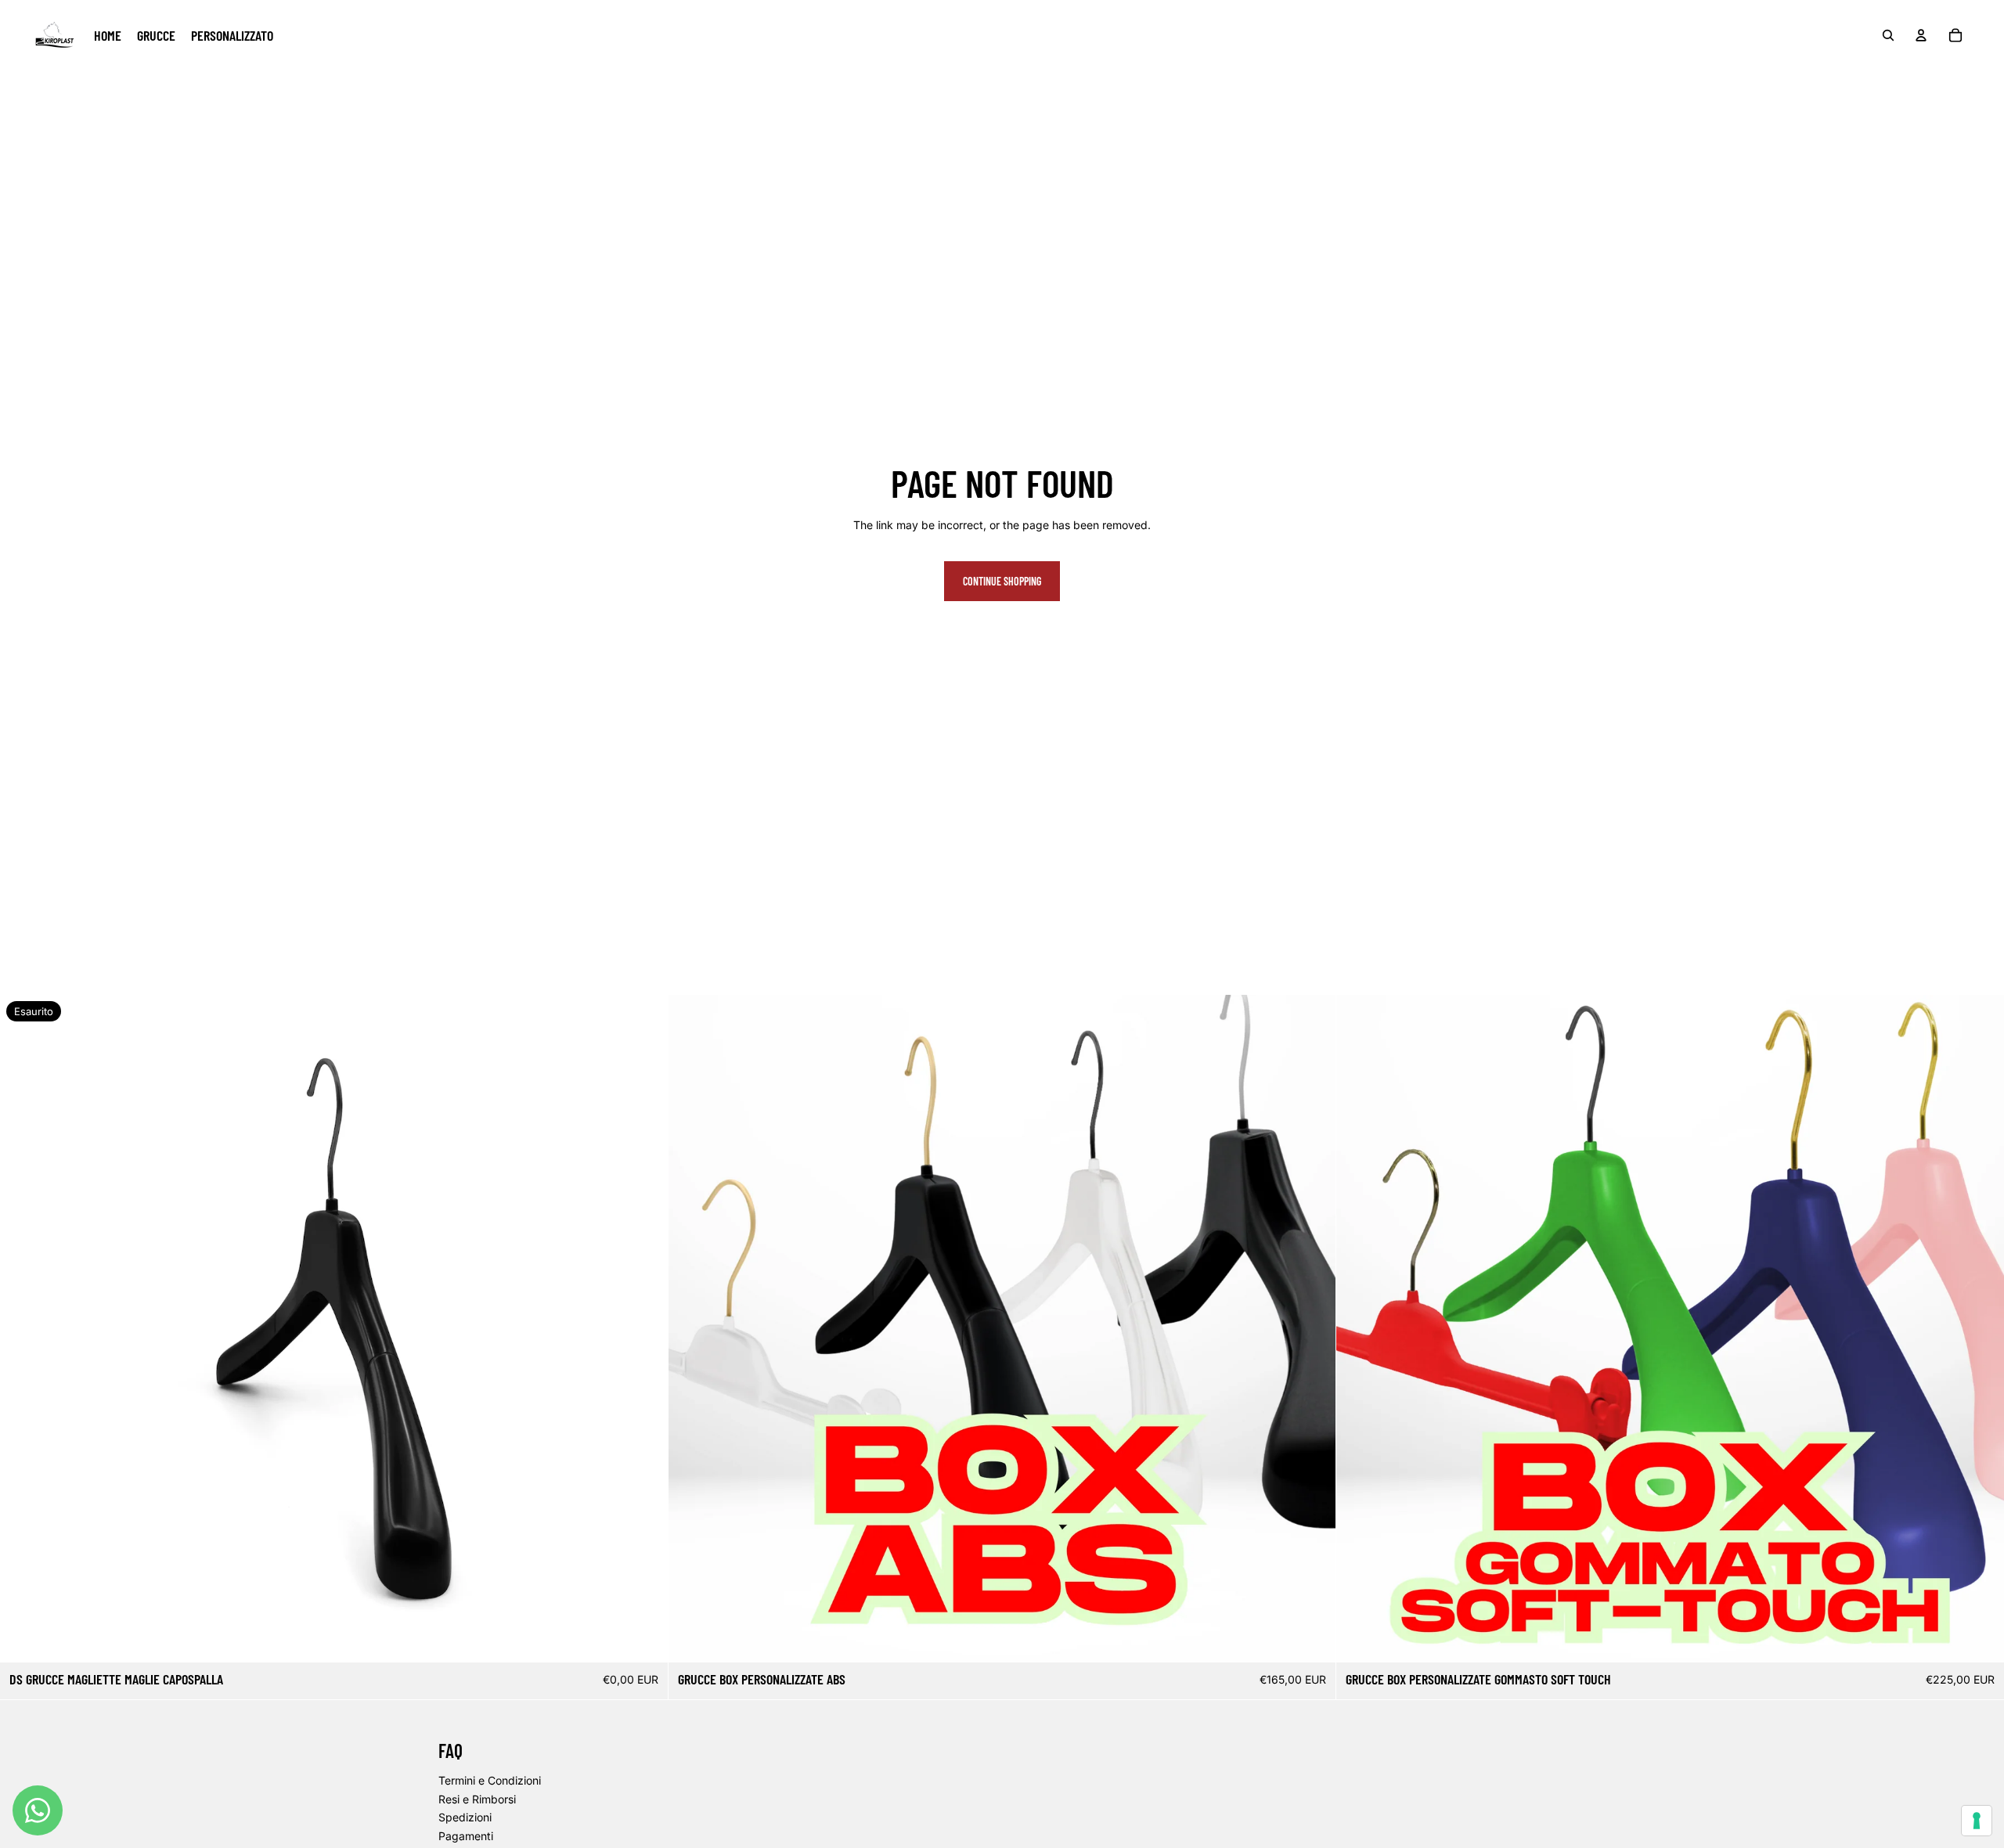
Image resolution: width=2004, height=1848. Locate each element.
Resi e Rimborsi (477, 1799)
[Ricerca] (1888, 35)
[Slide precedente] (23, 1328)
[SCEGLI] (1312, 1638)
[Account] (1921, 35)
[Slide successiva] (644, 1328)
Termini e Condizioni (490, 1780)
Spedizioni (465, 1817)
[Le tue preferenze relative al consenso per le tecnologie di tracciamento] (1977, 1821)
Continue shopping (1002, 581)
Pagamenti (466, 1836)
